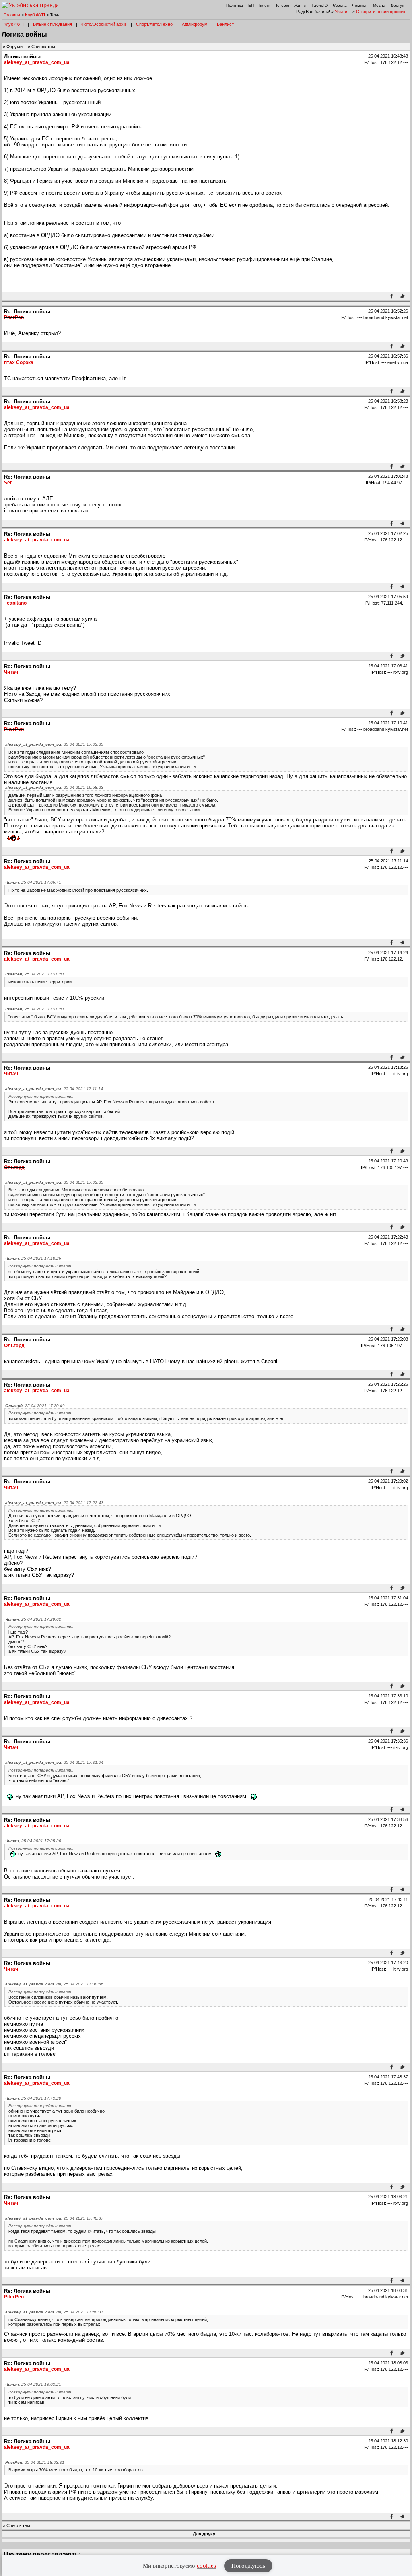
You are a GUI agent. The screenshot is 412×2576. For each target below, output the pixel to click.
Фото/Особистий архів (104, 24)
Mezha (379, 5)
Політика (235, 5)
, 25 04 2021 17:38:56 (54, 1984)
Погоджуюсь (248, 2566)
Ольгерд (14, 1167)
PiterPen (14, 317)
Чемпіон (360, 5)
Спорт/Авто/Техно (154, 24)
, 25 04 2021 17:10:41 (35, 974)
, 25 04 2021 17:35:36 (33, 1841)
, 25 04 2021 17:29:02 (33, 1619)
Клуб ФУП (35, 15)
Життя (300, 5)
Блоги (265, 5)
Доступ (397, 5)
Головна (12, 15)
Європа (340, 5)
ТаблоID (319, 5)
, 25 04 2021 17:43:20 (33, 2098)
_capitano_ (17, 603)
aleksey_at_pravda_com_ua (37, 62)
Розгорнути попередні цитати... (42, 1096)
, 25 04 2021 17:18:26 (33, 1258)
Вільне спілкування (53, 24)
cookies (206, 2566)
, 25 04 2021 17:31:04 (54, 1762)
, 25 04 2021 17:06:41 (33, 882)
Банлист (225, 24)
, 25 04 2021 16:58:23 (54, 787)
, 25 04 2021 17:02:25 (54, 744)
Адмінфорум (195, 24)
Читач (11, 672)
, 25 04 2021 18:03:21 (33, 2384)
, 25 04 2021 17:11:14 (54, 1089)
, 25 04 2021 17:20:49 (35, 1406)
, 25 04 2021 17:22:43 (54, 1503)
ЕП (251, 5)
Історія (282, 5)
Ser (8, 483)
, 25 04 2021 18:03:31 (35, 2462)
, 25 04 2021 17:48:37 (54, 2218)
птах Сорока (19, 362)
